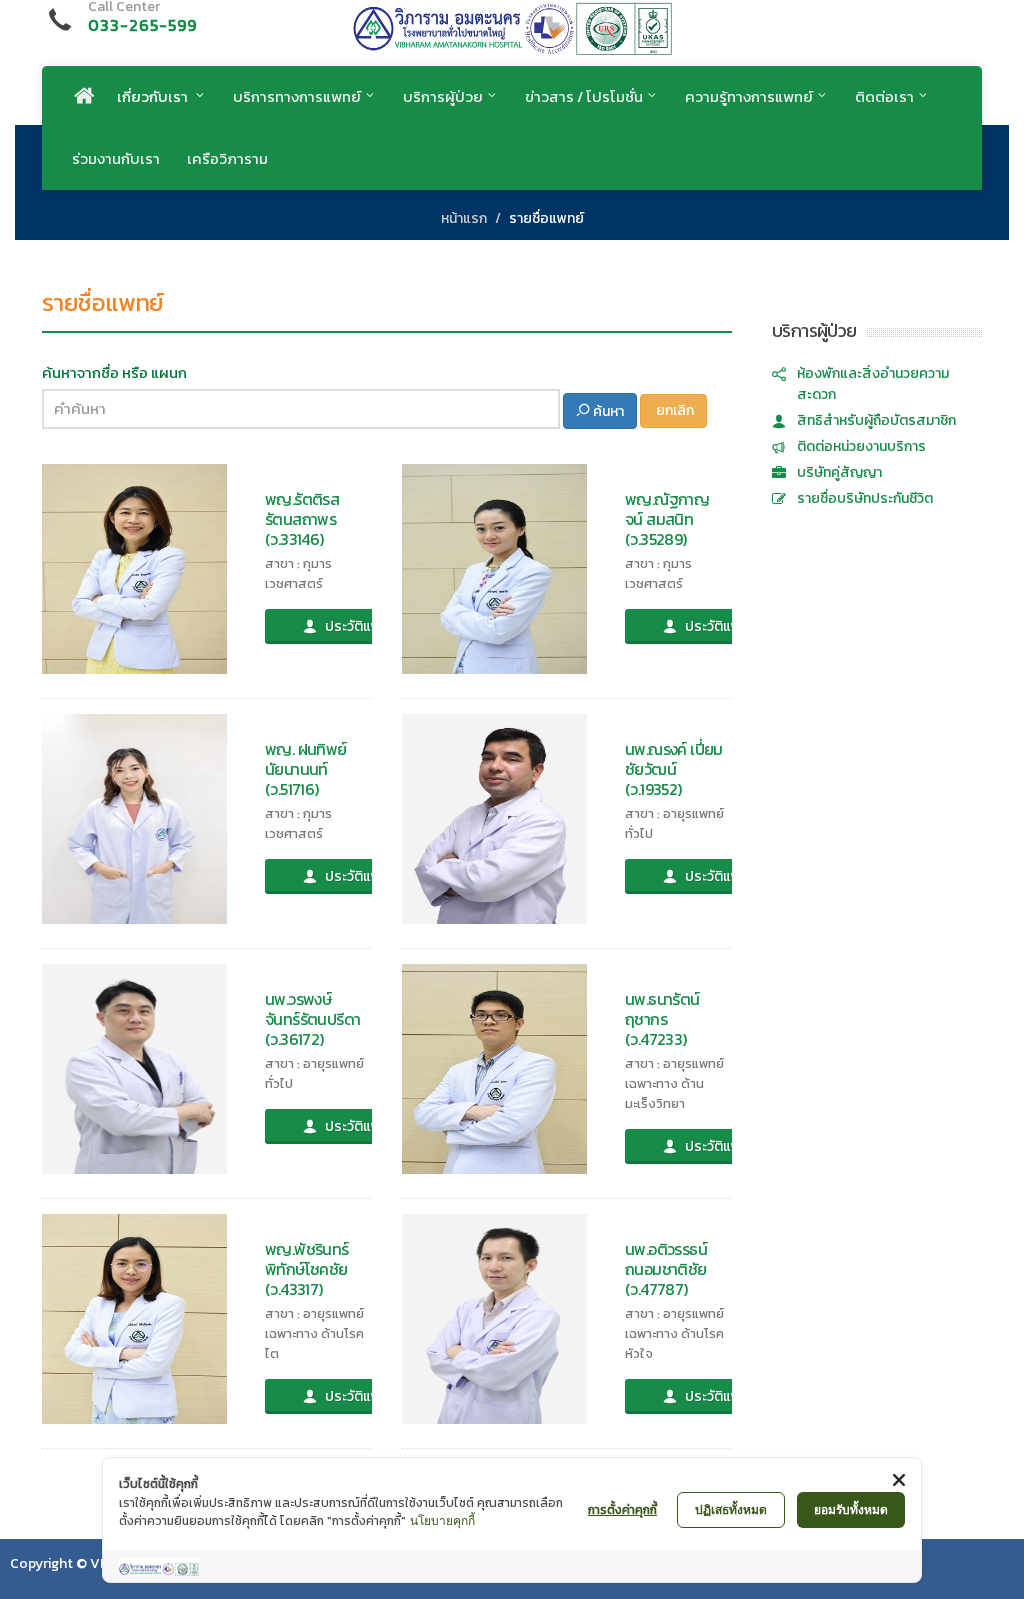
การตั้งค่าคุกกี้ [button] (622, 1510)
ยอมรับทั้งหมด (851, 1509)
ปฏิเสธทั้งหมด (731, 1509)
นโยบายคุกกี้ (442, 1520)
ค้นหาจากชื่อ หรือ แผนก (114, 373)
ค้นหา (607, 411)
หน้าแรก (464, 218)
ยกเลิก (673, 410)
